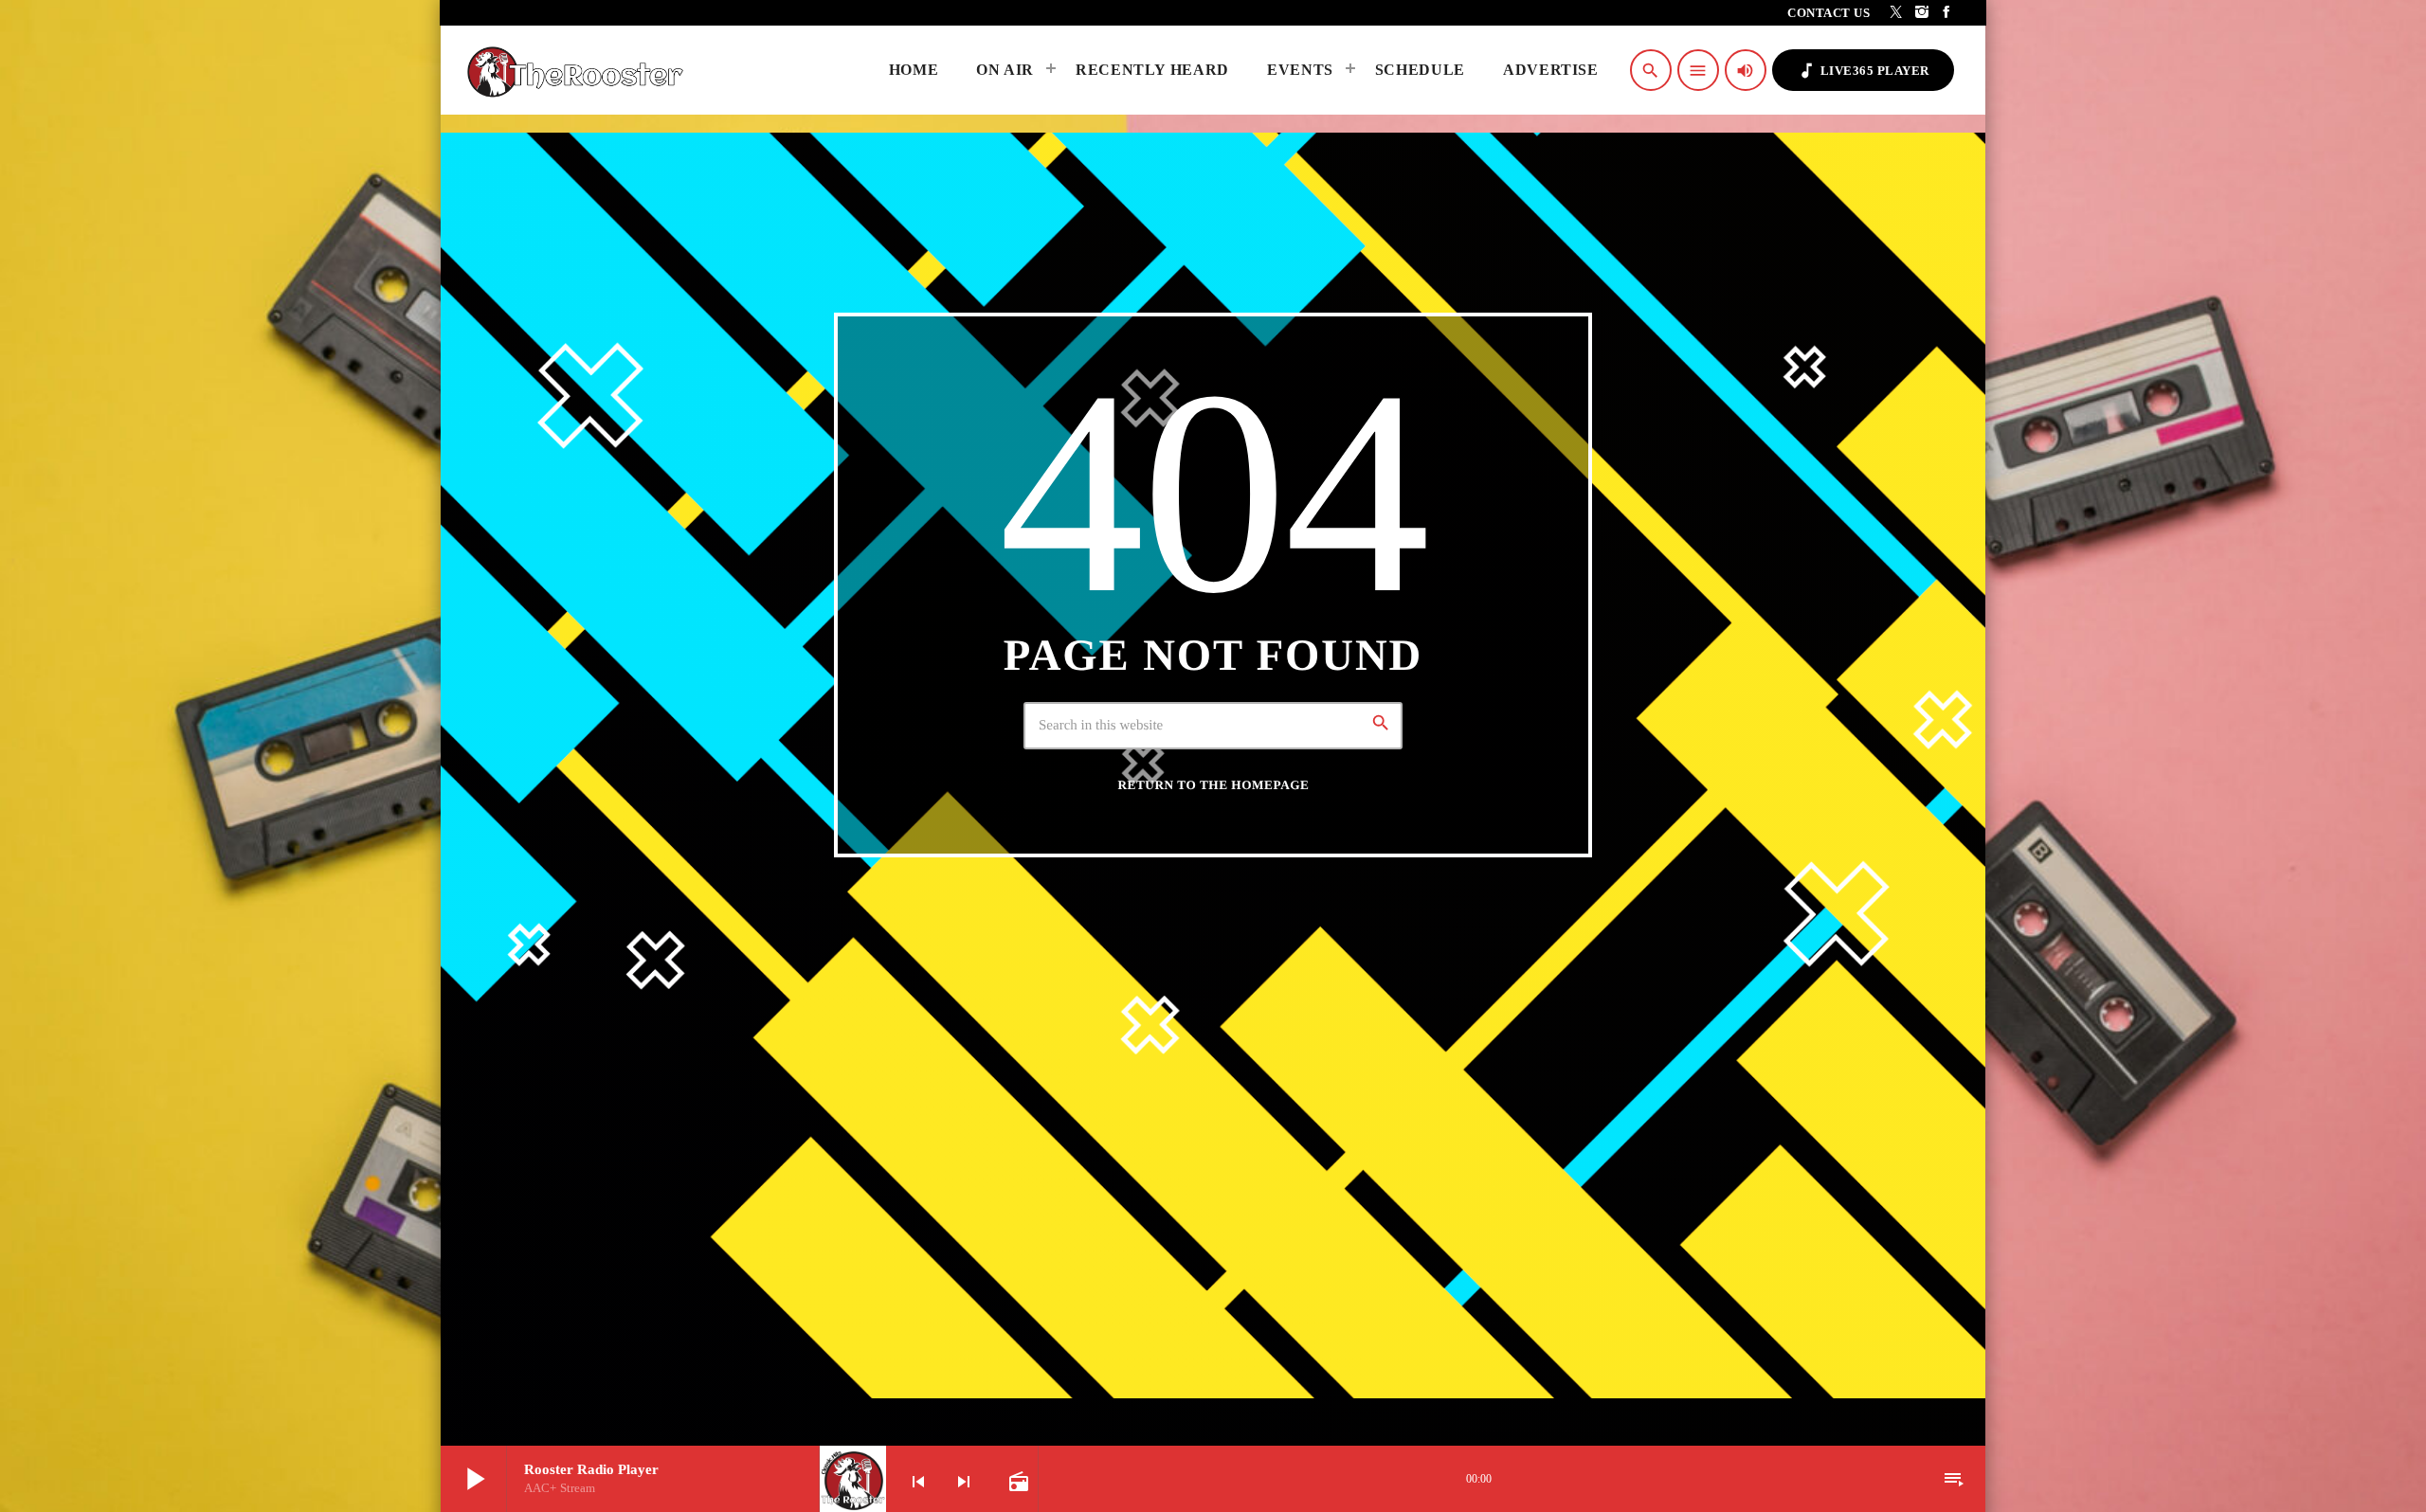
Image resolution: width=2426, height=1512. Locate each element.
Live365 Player (1863, 71)
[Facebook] (1947, 13)
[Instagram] (1922, 13)
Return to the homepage (1214, 785)
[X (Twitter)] (1897, 13)
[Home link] (580, 70)
